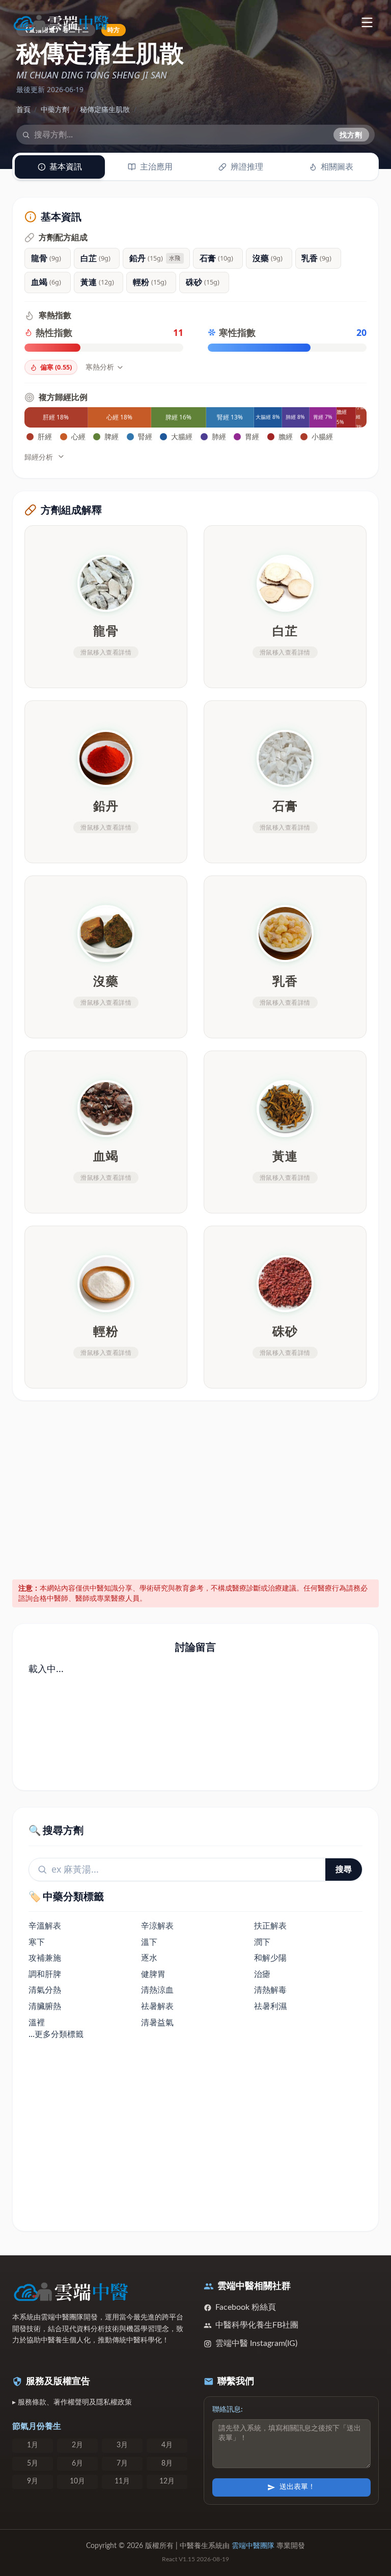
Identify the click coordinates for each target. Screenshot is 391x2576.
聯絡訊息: (228, 2410)
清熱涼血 (157, 1990)
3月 (122, 2445)
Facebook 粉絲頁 (246, 2307)
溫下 (149, 1942)
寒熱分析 (100, 367)
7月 (122, 2464)
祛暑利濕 (270, 2006)
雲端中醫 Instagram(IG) (256, 2343)
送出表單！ (297, 2487)
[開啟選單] (367, 22)
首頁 (23, 109)
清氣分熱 (45, 1990)
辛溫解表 (45, 1926)
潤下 (262, 1942)
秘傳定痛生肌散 (105, 109)
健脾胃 (153, 1974)
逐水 (149, 1958)
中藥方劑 (55, 109)
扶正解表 (270, 1926)
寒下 (37, 1942)
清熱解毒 (270, 1990)
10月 (77, 2481)
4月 (167, 2445)
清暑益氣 (157, 2022)
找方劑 (351, 135)
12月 (167, 2481)
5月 (33, 2464)
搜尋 (344, 1869)
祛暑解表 (157, 2006)
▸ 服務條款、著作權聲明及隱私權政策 (72, 2402)
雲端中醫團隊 (253, 2546)
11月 (122, 2481)
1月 (33, 2445)
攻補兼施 (45, 1958)
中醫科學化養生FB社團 (257, 2325)
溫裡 (37, 2022)
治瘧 (262, 1974)
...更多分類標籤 (56, 2034)
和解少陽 (270, 1958)
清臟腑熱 (45, 2006)
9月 (33, 2481)
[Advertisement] (196, 1488)
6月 (77, 2464)
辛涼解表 (157, 1926)
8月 (167, 2464)
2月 (77, 2445)
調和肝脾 (45, 1974)
